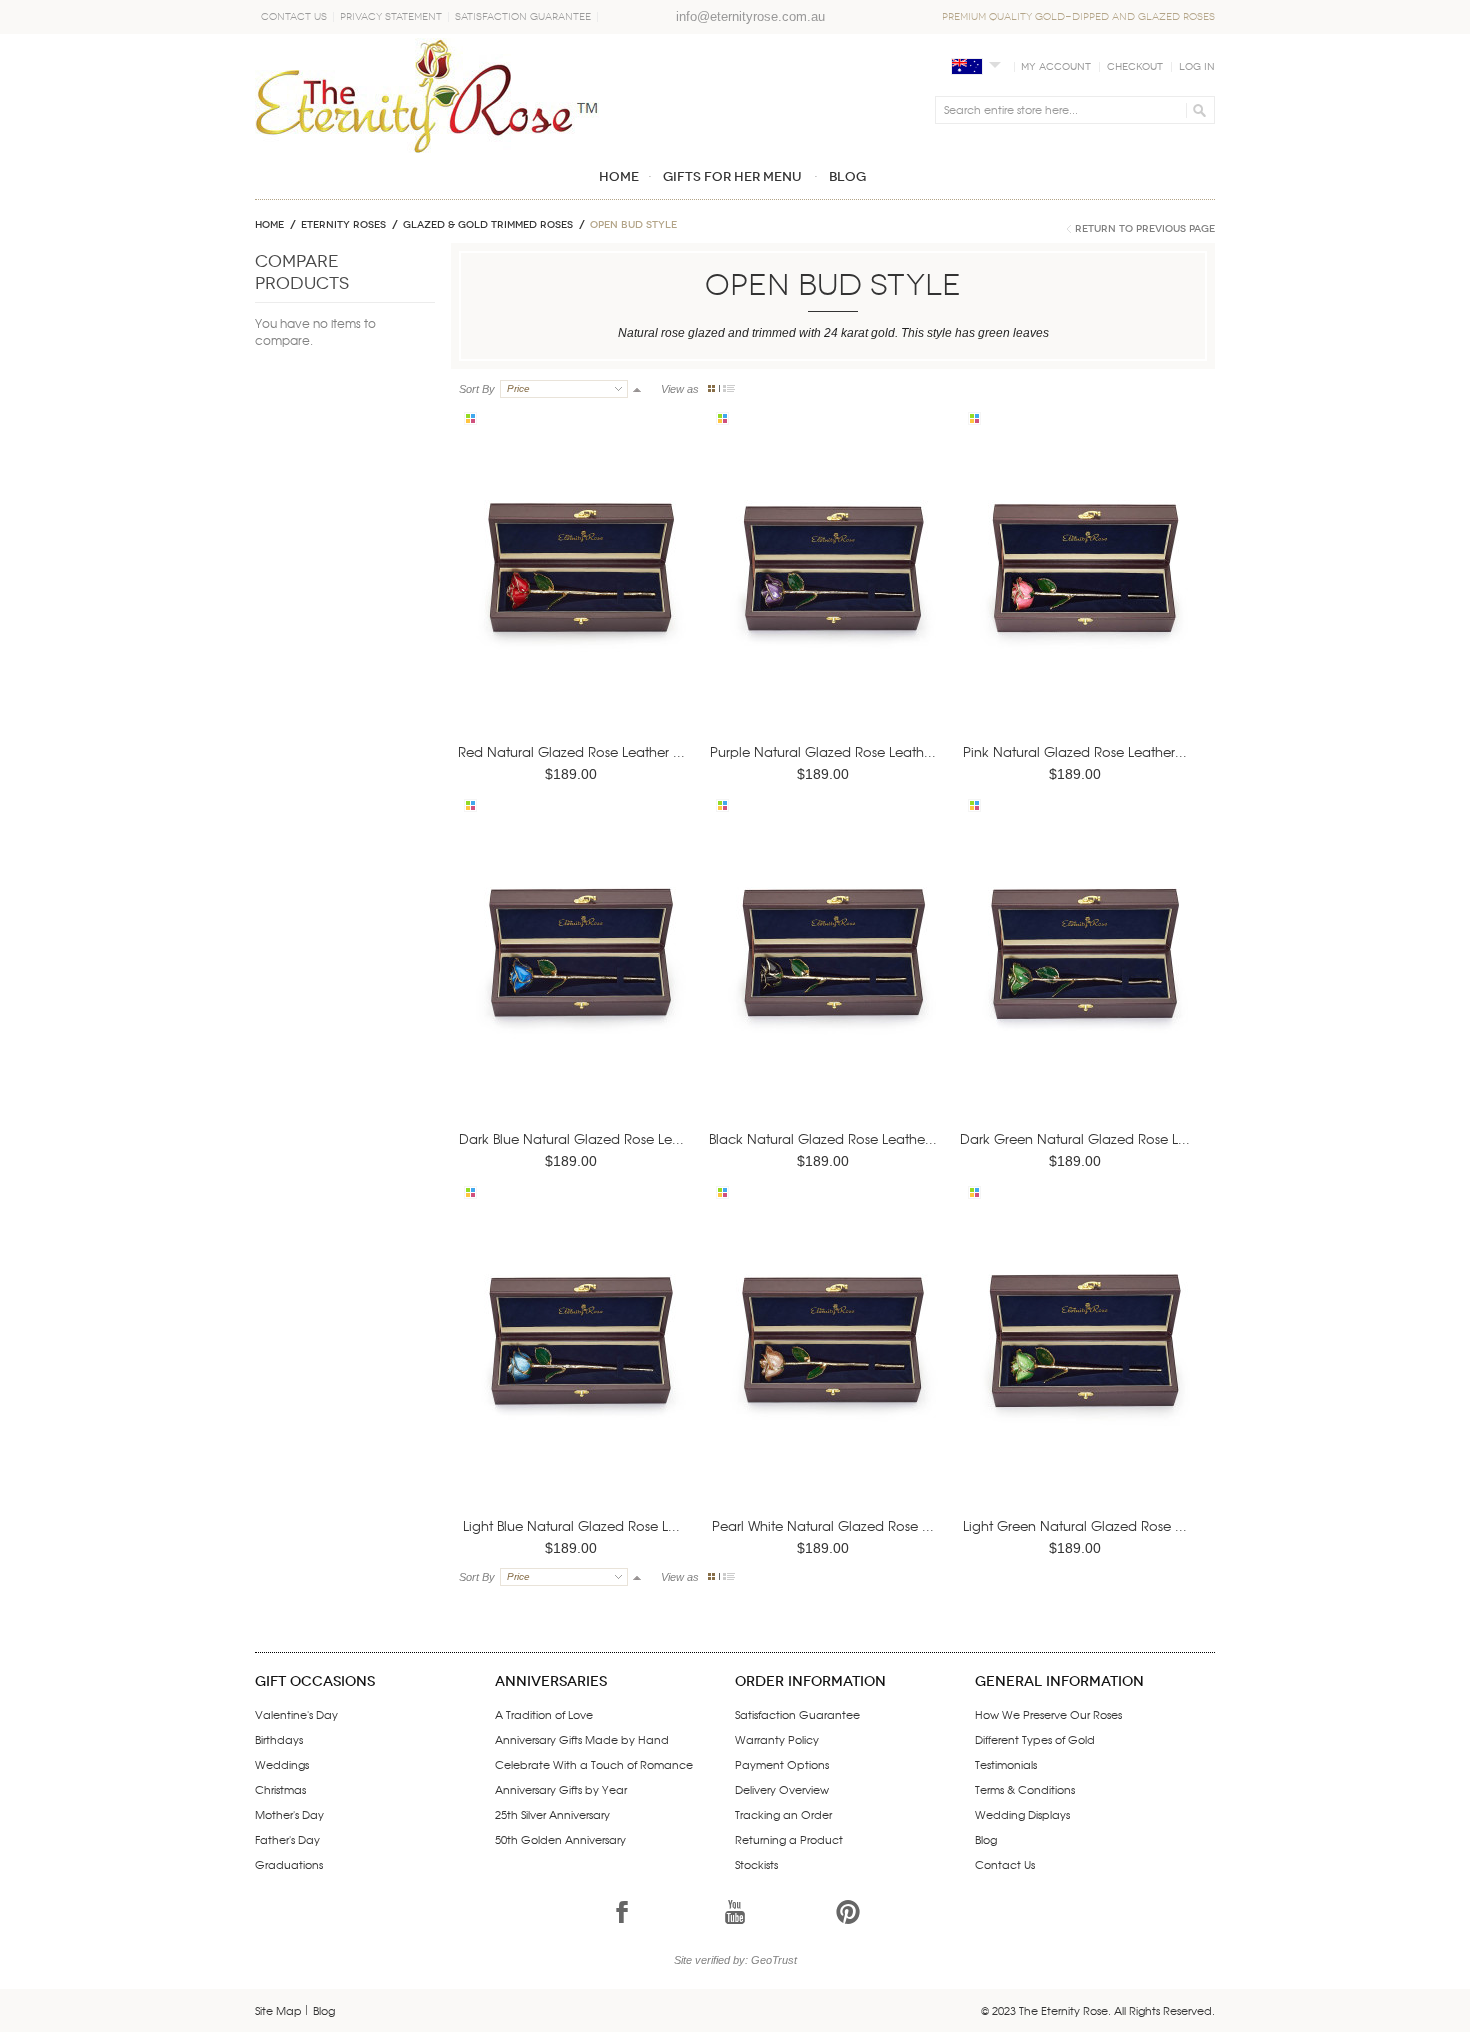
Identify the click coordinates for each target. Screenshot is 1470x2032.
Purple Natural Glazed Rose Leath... (823, 751)
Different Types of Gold (1035, 1739)
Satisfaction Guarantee (523, 17)
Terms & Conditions (1025, 1789)
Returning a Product (789, 1839)
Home (269, 225)
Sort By (477, 389)
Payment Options (782, 1764)
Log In (1197, 67)
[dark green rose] (1079, 981)
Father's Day (287, 1839)
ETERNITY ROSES (343, 225)
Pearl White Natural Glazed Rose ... (823, 1525)
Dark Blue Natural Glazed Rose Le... (571, 1138)
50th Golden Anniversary (560, 1839)
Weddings (282, 1764)
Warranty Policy (777, 1739)
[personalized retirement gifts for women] (1079, 1368)
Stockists (756, 1864)
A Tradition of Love (544, 1714)
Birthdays (279, 1739)
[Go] (1196, 110)
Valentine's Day (296, 1714)
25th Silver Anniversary (552, 1814)
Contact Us (294, 17)
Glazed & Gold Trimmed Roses (488, 225)
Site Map (278, 2010)
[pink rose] (1079, 594)
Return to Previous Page (1145, 229)
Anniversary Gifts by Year (561, 1789)
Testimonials (1006, 1764)
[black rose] (827, 981)
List (729, 388)
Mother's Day (289, 1814)
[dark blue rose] (575, 981)
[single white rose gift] (827, 1368)
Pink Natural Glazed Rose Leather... (1075, 751)
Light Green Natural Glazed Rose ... (1075, 1525)
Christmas (280, 1789)
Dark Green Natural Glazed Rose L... (1075, 1138)
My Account (1056, 67)
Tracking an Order (783, 1814)
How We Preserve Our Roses (1048, 1714)
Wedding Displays (1022, 1814)
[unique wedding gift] (575, 1368)
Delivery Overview (782, 1789)
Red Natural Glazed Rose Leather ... (571, 751)
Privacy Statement (391, 17)
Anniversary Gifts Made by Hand (582, 1739)
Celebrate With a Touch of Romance (594, 1764)
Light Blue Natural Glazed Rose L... (571, 1525)
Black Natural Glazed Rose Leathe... (823, 1138)
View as (680, 389)
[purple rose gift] (827, 594)
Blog (986, 1839)
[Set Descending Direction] (637, 389)
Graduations (289, 1864)
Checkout (1135, 67)
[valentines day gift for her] (575, 594)
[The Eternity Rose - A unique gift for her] (427, 95)
